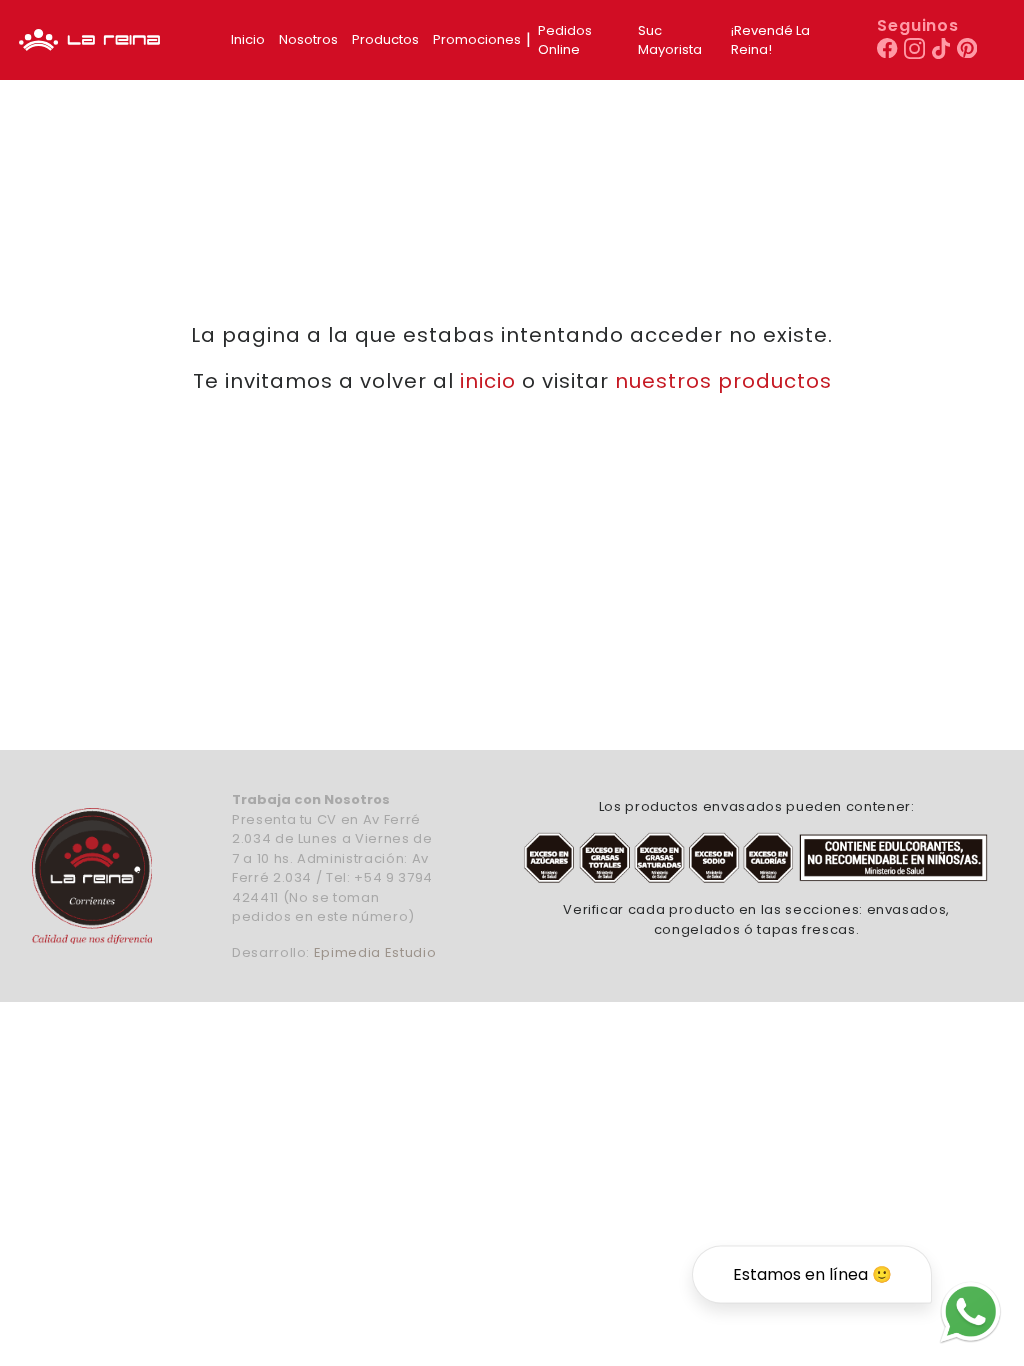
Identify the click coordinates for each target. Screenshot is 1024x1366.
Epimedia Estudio (375, 952)
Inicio (248, 39)
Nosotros (308, 39)
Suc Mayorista (670, 40)
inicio (488, 381)
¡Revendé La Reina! (770, 40)
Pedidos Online (565, 40)
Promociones (477, 39)
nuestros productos (723, 381)
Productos (385, 39)
